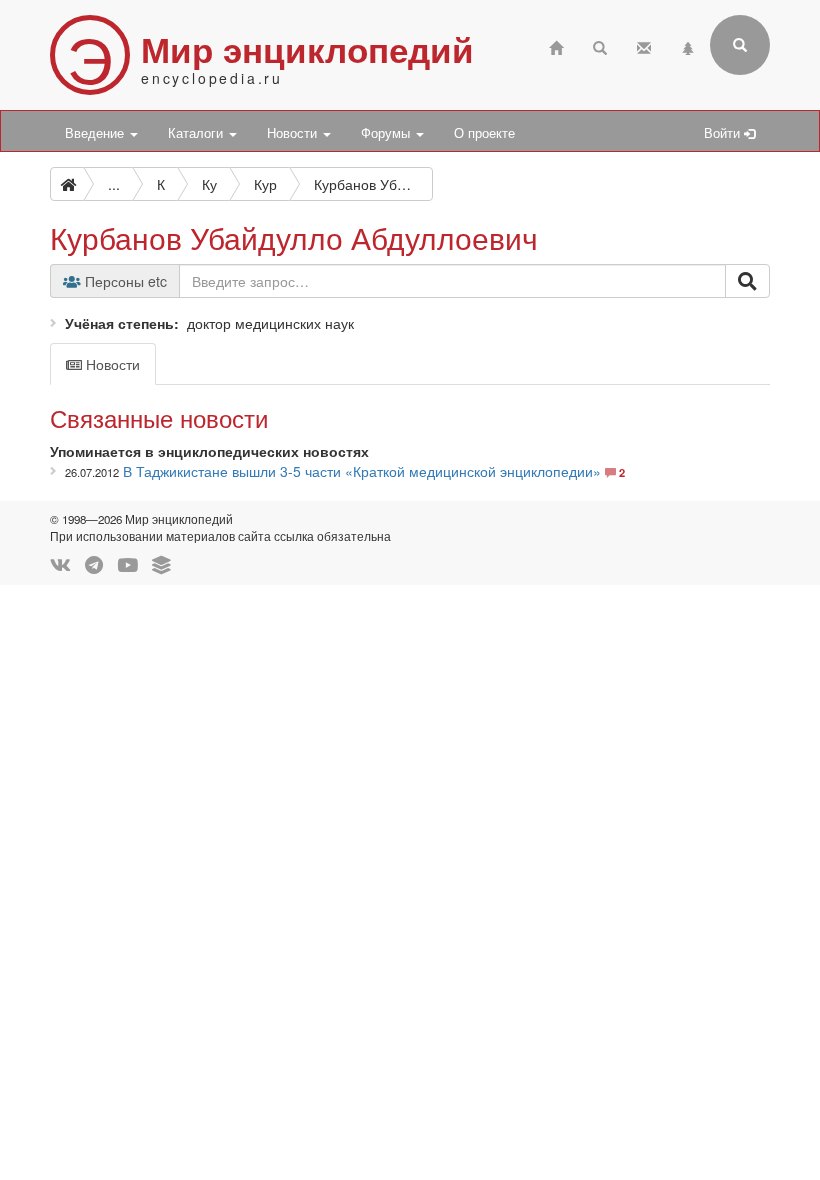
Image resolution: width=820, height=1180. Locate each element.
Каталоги (197, 133)
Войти (724, 133)
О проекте (484, 133)
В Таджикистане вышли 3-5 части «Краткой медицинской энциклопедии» (362, 471)
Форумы (387, 133)
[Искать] (747, 281)
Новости (294, 133)
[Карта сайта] (688, 45)
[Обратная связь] (644, 45)
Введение (96, 133)
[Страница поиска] (600, 45)
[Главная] (556, 45)
